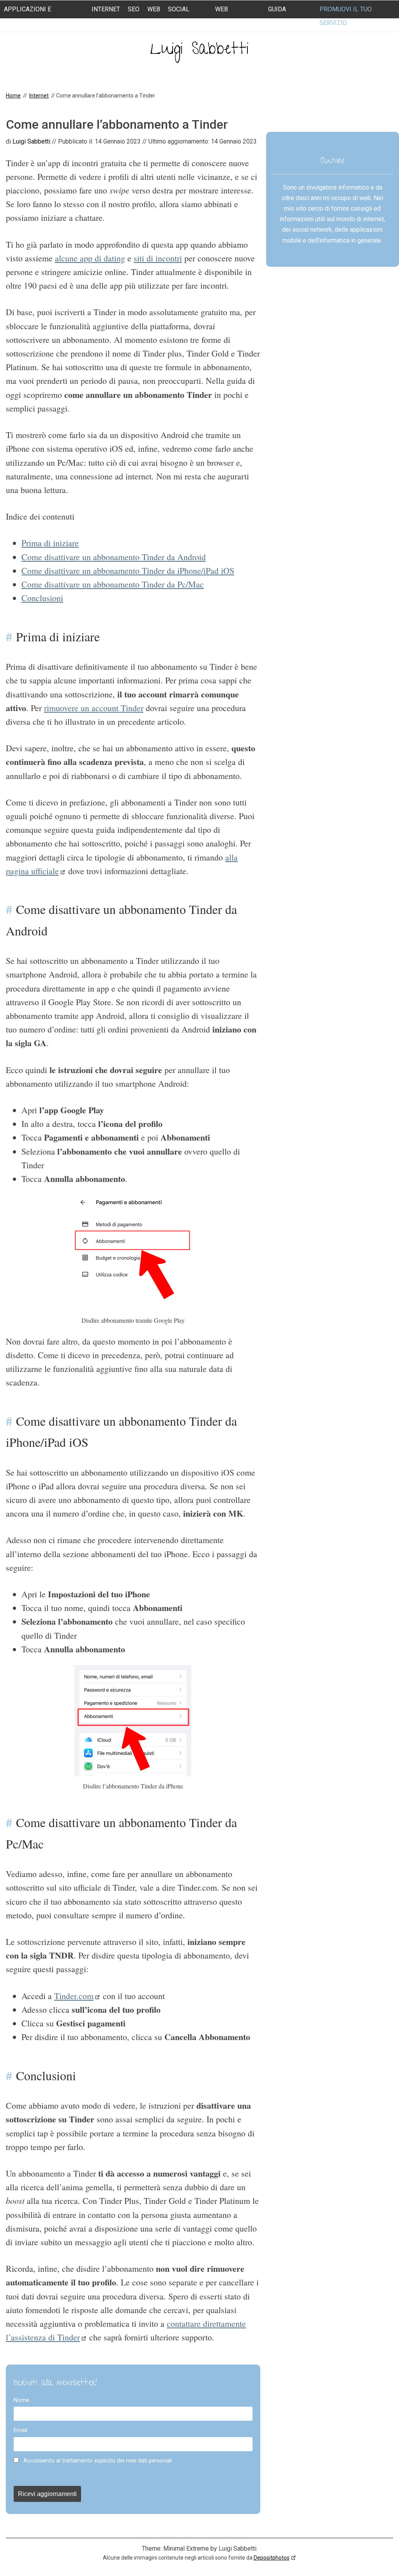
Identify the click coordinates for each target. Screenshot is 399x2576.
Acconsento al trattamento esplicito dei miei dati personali (97, 2461)
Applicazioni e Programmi (27, 16)
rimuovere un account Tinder (94, 708)
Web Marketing (232, 16)
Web (154, 9)
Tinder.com (74, 1996)
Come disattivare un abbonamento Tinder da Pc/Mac (113, 584)
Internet (106, 9)
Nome (21, 2400)
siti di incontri (158, 258)
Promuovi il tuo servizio (346, 16)
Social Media (179, 16)
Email (20, 2430)
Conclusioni (42, 598)
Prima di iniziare (50, 543)
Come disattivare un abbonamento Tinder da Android (114, 557)
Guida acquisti (282, 16)
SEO (134, 9)
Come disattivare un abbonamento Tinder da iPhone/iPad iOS (128, 570)
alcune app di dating (90, 258)
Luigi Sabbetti (199, 51)
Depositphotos (272, 2558)
